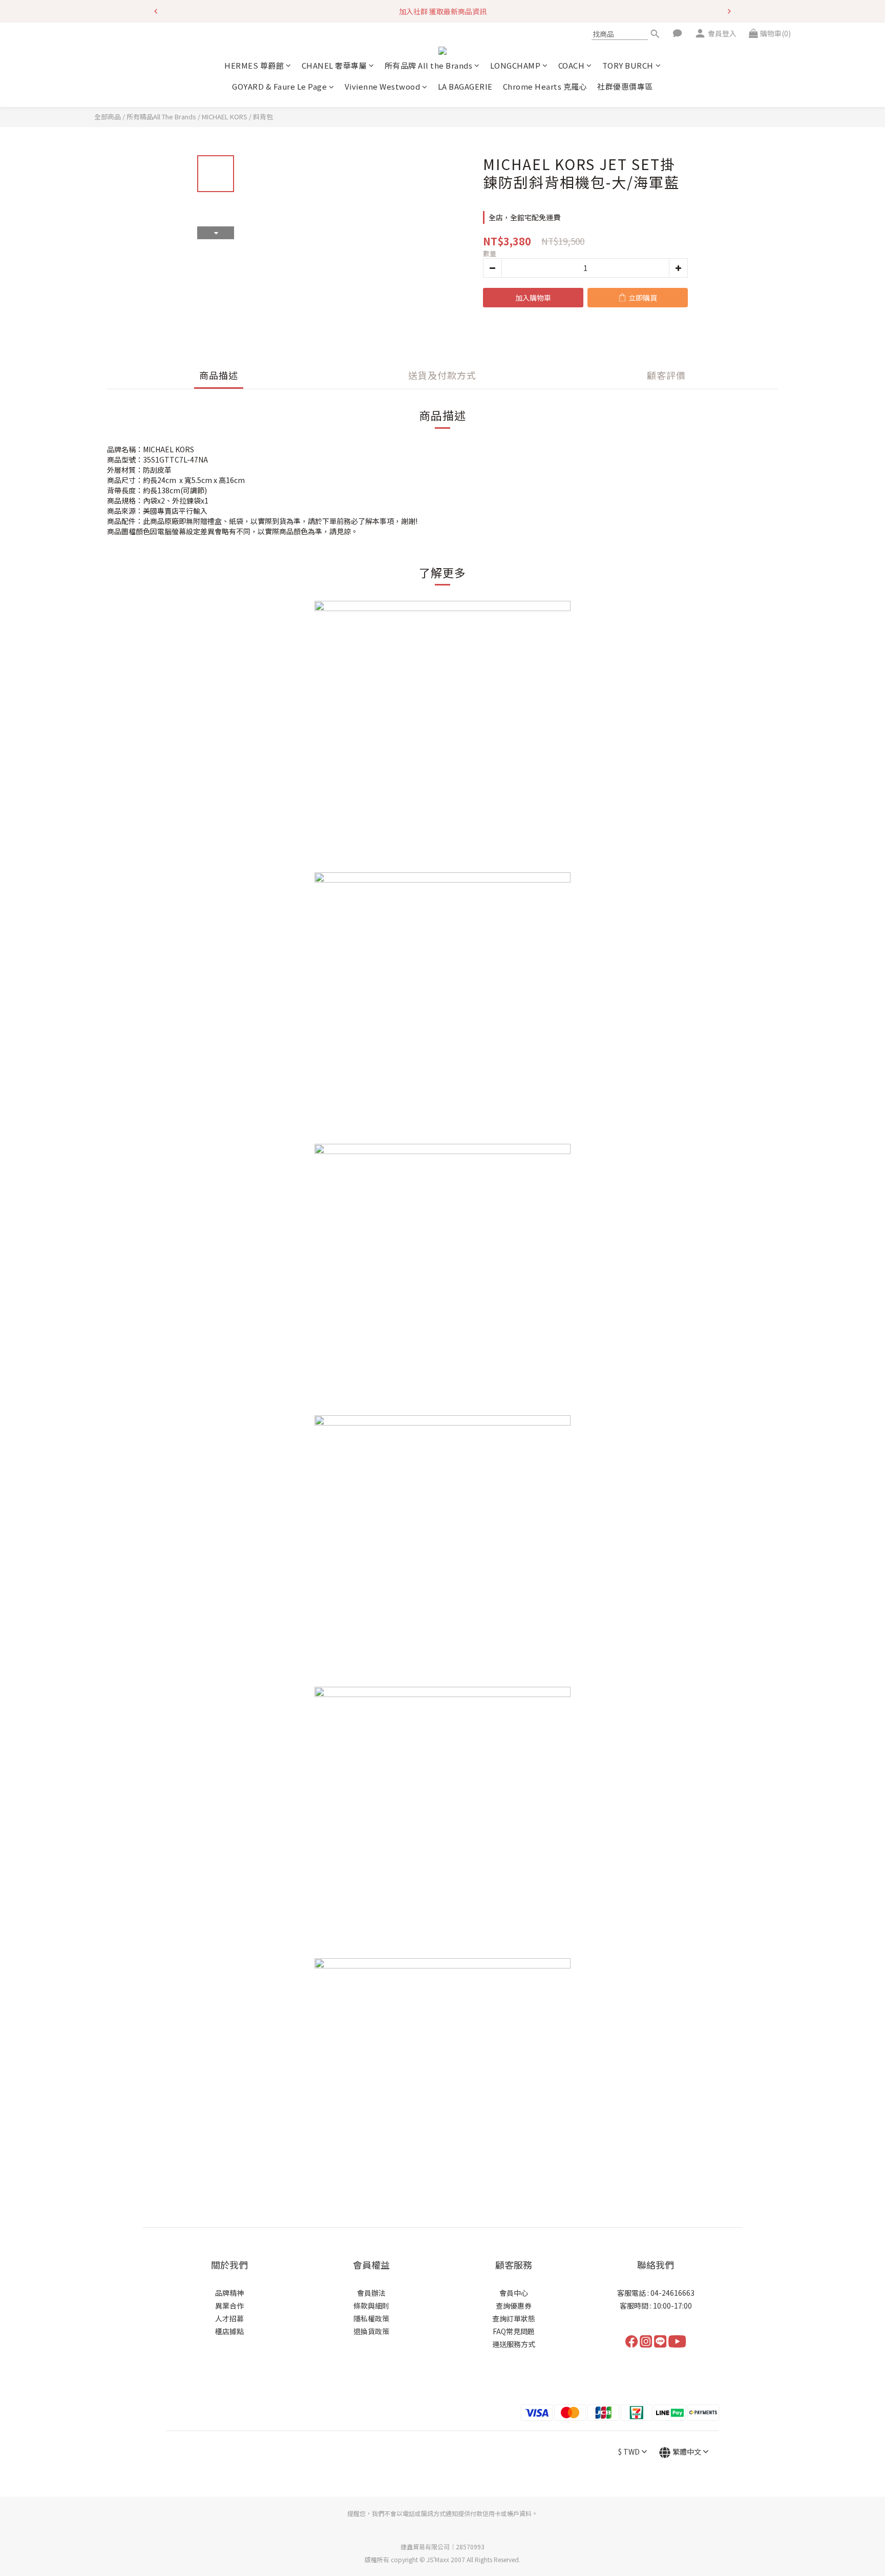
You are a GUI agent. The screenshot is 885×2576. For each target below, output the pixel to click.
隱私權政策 (371, 2318)
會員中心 (514, 2293)
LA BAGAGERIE (465, 86)
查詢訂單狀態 (514, 2318)
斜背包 (263, 117)
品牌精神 (229, 2293)
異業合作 (229, 2306)
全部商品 (108, 117)
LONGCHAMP (515, 65)
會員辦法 (371, 2293)
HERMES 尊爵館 (254, 65)
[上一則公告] (156, 11)
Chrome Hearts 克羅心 (545, 86)
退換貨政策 (371, 2331)
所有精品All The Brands (161, 117)
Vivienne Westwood (383, 86)
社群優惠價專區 (625, 86)
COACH (572, 65)
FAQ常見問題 (514, 2331)
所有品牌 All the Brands (429, 65)
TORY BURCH (628, 65)
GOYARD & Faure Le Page (279, 86)
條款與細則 (371, 2306)
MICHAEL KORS (225, 117)
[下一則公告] (729, 11)
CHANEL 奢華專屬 (334, 65)
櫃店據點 (229, 2331)
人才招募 (229, 2318)
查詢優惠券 (514, 2306)
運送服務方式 (514, 2344)
